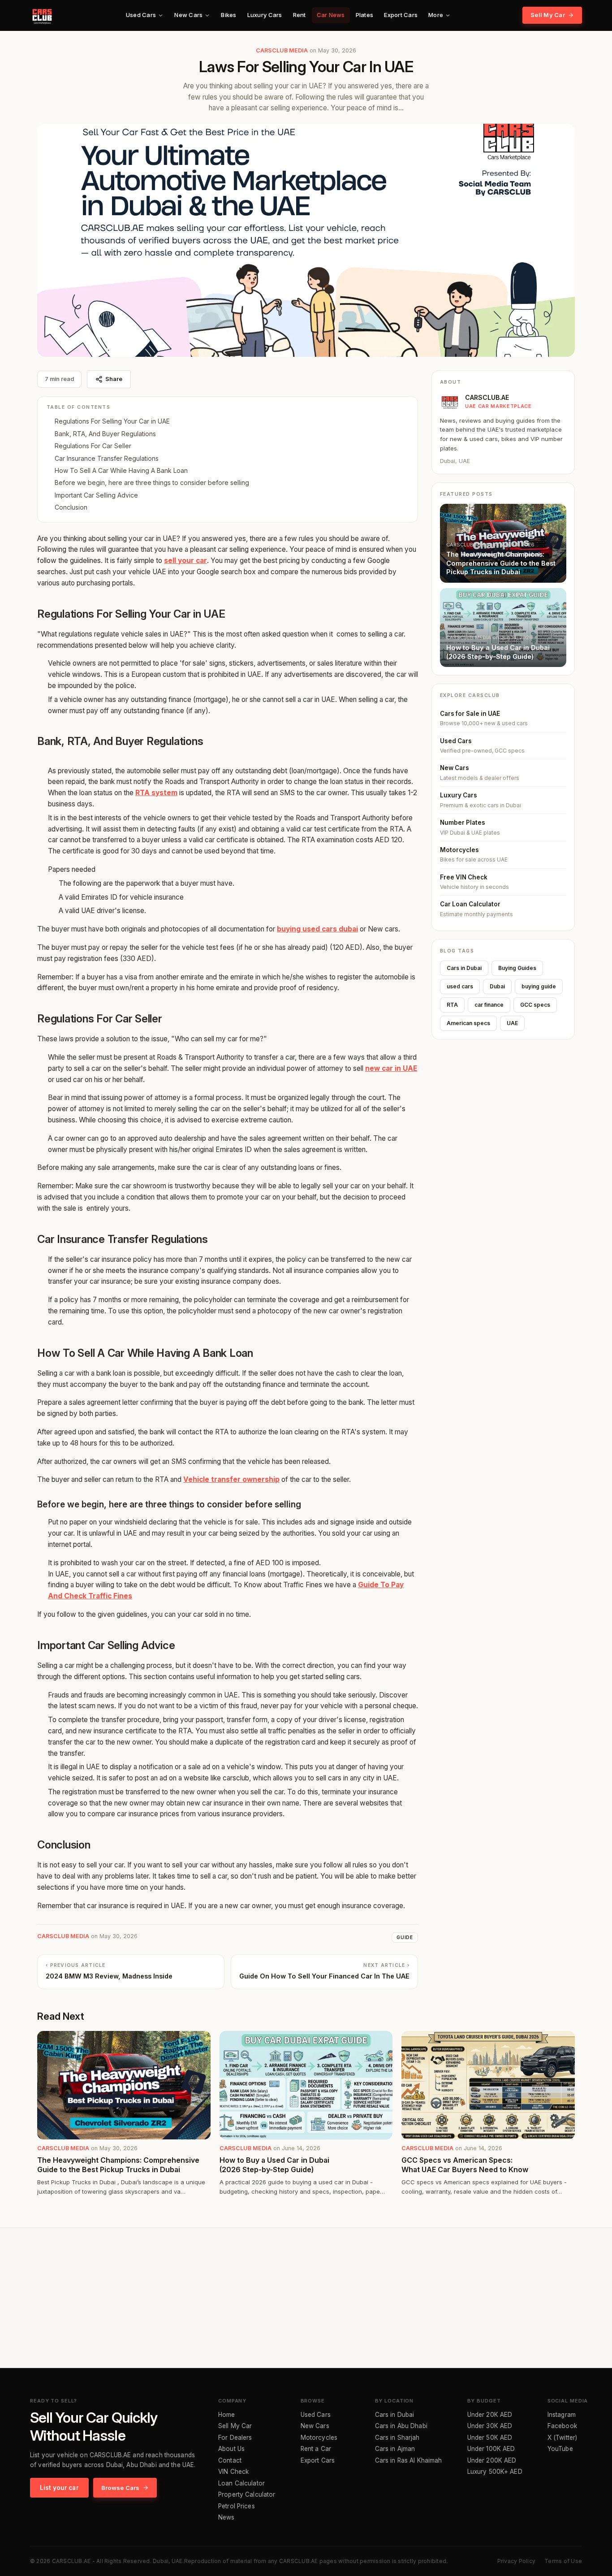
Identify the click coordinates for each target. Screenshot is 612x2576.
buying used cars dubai (317, 929)
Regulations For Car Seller (93, 446)
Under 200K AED (492, 2461)
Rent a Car (316, 2449)
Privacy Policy (516, 2561)
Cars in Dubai (464, 968)
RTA (452, 1005)
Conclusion (71, 507)
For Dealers (235, 2438)
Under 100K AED (491, 2449)
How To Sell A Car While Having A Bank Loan (121, 470)
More (436, 15)
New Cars (188, 15)
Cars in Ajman (395, 2449)
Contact (230, 2461)
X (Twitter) (562, 2438)
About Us (231, 2449)
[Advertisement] (306, 2298)
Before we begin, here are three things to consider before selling (152, 483)
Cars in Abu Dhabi (401, 2426)
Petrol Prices (237, 2507)
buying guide (539, 986)
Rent (300, 15)
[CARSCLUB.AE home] (42, 15)
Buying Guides (517, 968)
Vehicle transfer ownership (231, 1479)
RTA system (156, 793)
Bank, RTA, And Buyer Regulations (105, 434)
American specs (468, 1023)
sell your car (185, 561)
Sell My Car (548, 15)
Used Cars (141, 15)
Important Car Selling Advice (96, 495)
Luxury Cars (265, 15)
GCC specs (535, 1005)
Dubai (497, 986)
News (226, 2518)
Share (114, 379)
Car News (331, 15)
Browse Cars (121, 2488)
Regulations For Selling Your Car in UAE (112, 421)
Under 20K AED (490, 2415)
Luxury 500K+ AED (495, 2472)
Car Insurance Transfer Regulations (107, 458)
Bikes (228, 15)
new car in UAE (391, 1068)
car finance (489, 1005)
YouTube (560, 2449)
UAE (512, 1023)
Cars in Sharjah (397, 2438)
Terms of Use (563, 2561)
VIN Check (233, 2472)
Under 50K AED (490, 2438)
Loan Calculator (241, 2484)
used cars (460, 986)
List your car (59, 2488)
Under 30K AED (490, 2426)
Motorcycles (319, 2438)
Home (227, 2415)
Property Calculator (247, 2495)
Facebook (562, 2426)
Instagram (562, 2415)
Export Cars (401, 15)
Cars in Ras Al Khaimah (409, 2461)
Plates (365, 15)
